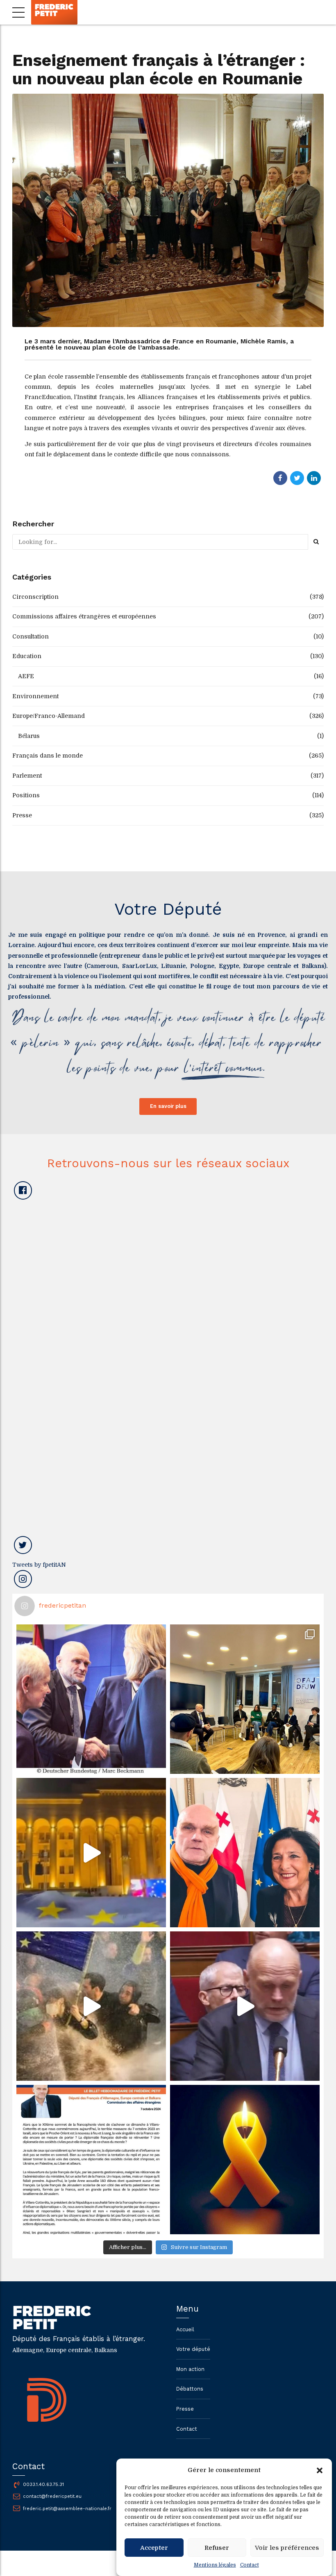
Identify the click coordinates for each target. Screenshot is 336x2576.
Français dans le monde (48, 756)
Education (27, 656)
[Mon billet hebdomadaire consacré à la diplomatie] (91, 2160)
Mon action (190, 2369)
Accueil (185, 2329)
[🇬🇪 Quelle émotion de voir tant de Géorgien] (91, 1853)
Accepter (154, 2548)
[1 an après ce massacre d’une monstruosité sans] (245, 2160)
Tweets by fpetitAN (39, 1565)
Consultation (31, 636)
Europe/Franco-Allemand (49, 716)
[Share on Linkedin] (314, 478)
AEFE (26, 676)
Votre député (193, 2349)
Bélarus (29, 736)
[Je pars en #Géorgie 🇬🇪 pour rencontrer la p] (91, 2006)
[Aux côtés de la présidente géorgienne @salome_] (245, 1853)
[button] (320, 2470)
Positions (26, 795)
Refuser (217, 2548)
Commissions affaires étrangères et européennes (84, 616)
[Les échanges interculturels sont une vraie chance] (245, 1699)
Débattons (190, 2389)
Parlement (27, 776)
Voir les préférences (287, 2548)
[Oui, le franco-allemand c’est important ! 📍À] (91, 1699)
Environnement (35, 696)
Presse (22, 815)
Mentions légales (215, 2565)
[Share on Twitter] (297, 478)
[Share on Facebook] (280, 478)
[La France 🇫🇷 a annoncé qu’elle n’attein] (245, 2006)
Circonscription (35, 597)
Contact (250, 2565)
